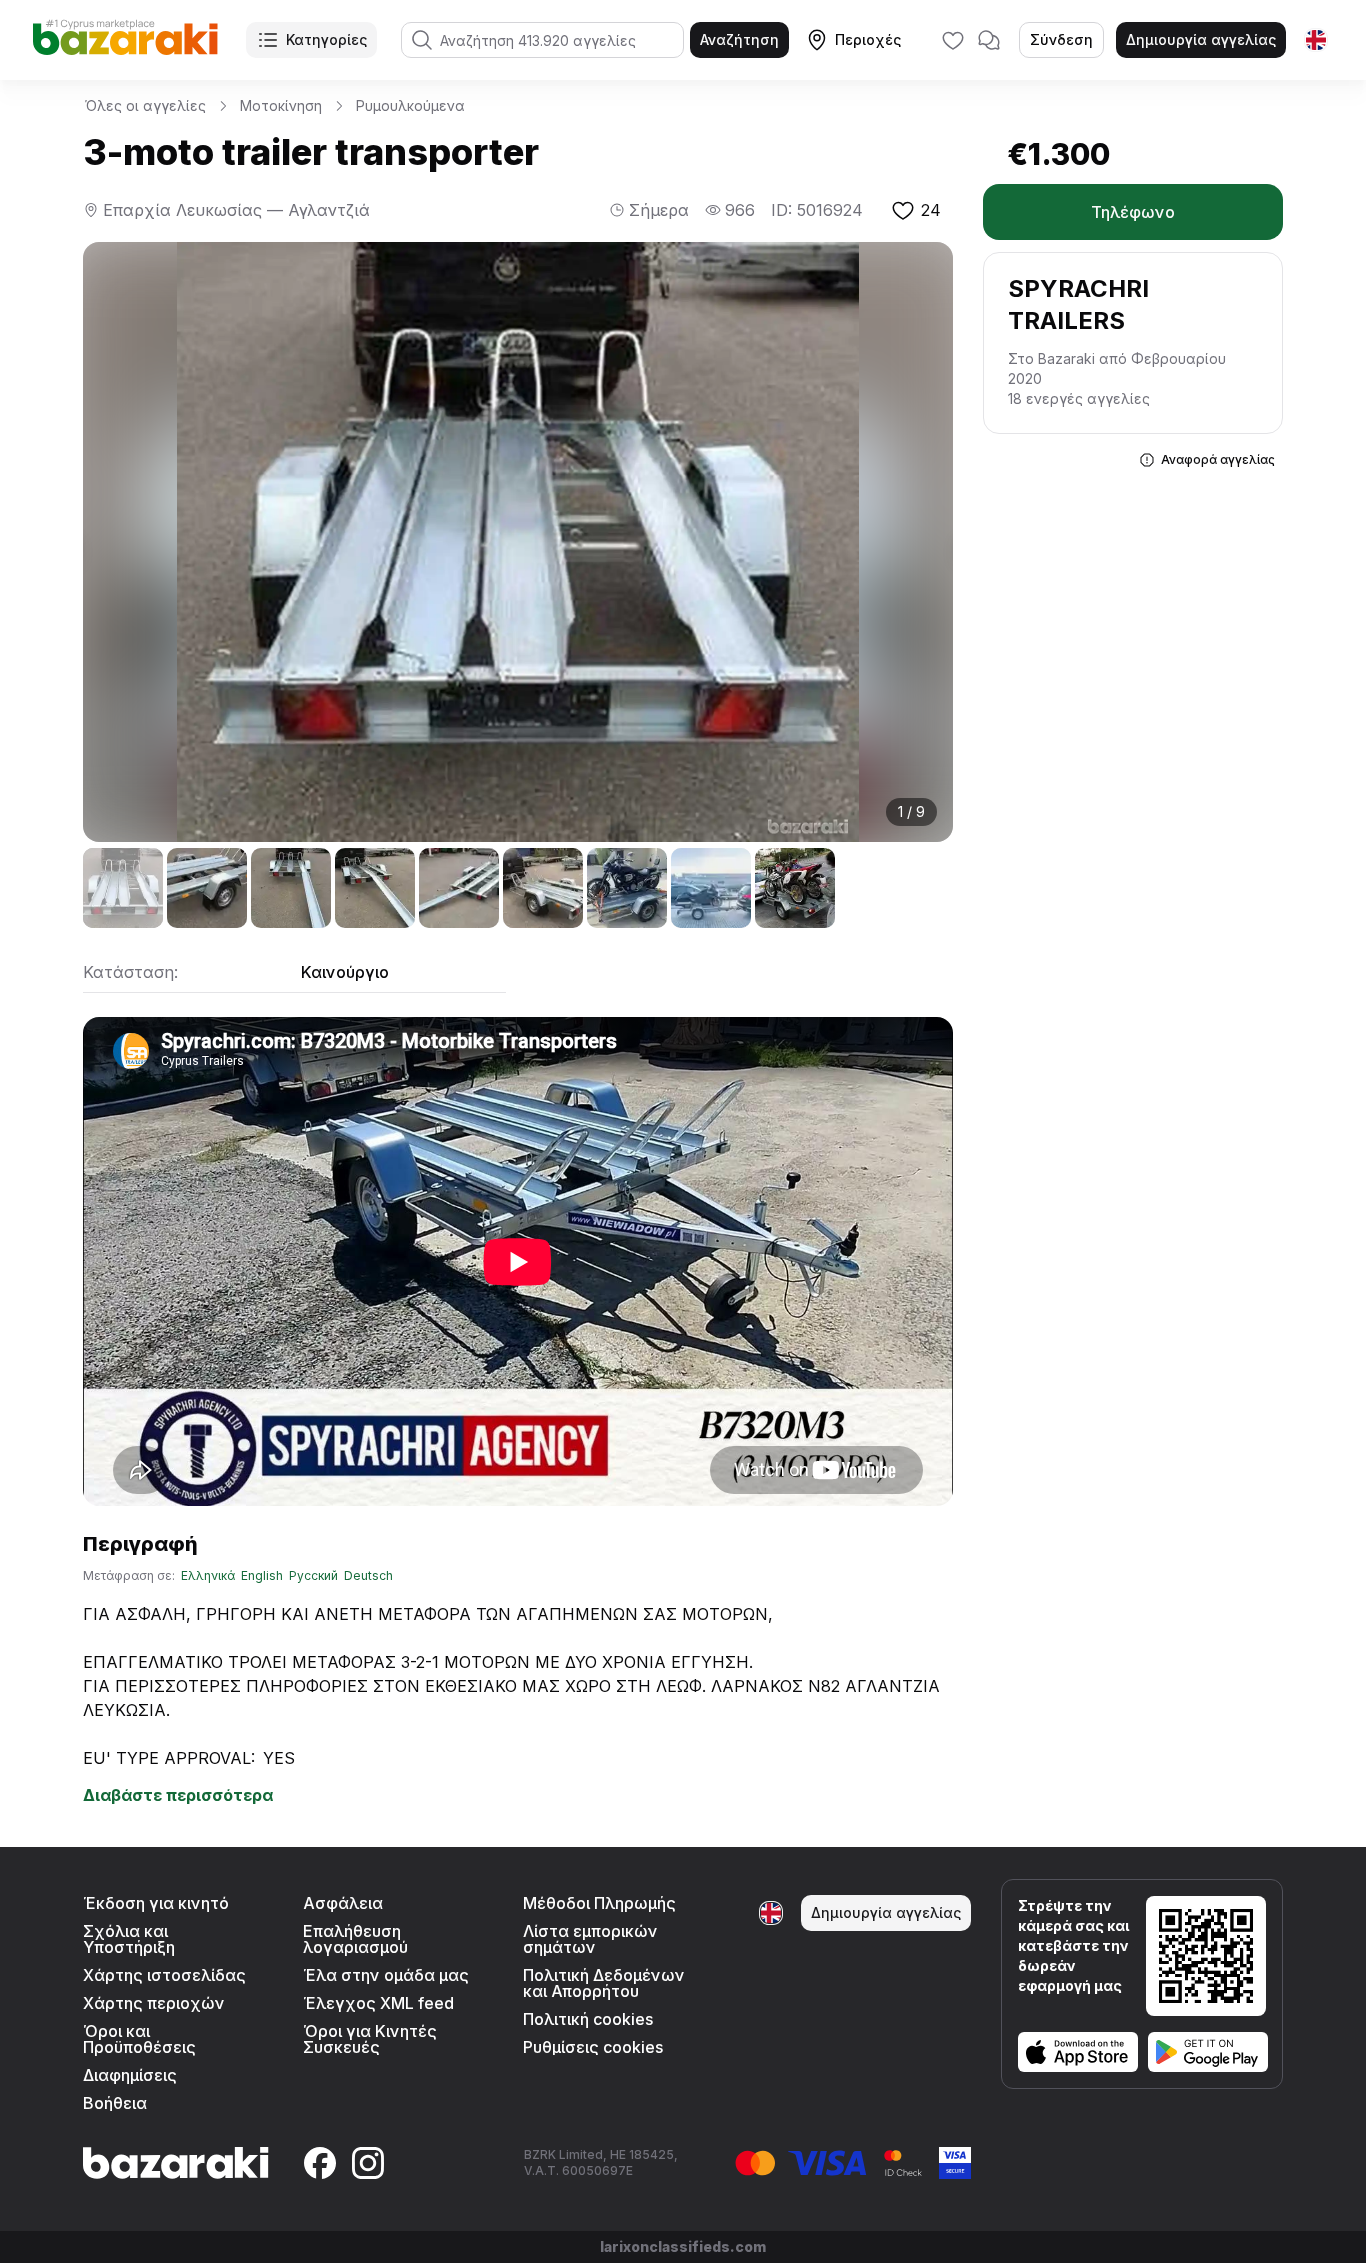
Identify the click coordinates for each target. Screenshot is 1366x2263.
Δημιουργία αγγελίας (1201, 39)
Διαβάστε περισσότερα (178, 1795)
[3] (291, 888)
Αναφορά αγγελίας (1218, 459)
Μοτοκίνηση (281, 105)
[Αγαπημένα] (953, 40)
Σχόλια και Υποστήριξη (129, 1939)
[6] (543, 888)
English (262, 1576)
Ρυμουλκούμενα (410, 105)
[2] (207, 888)
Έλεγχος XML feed (378, 2003)
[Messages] (989, 40)
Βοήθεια (115, 2103)
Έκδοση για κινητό (156, 1903)
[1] (123, 888)
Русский (313, 1576)
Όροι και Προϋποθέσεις (139, 2039)
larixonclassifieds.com (683, 2246)
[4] (375, 888)
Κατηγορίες (326, 39)
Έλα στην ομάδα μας (386, 1975)
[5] (459, 888)
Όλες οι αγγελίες (145, 105)
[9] (795, 888)
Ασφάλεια (343, 1903)
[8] (711, 888)
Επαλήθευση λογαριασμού (355, 1939)
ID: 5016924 (817, 210)
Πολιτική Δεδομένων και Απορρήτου (604, 1983)
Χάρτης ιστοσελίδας (164, 1975)
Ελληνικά (208, 1576)
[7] (627, 888)
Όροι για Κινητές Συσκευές (370, 2039)
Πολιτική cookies (588, 2019)
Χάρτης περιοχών (154, 2003)
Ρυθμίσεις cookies (593, 2047)
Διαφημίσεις (130, 2075)
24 (931, 210)
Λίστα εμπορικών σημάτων (590, 1939)
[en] (1316, 40)
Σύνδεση (1061, 39)
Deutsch (368, 1576)
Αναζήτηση (739, 39)
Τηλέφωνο (1133, 212)
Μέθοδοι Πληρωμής (599, 1903)
